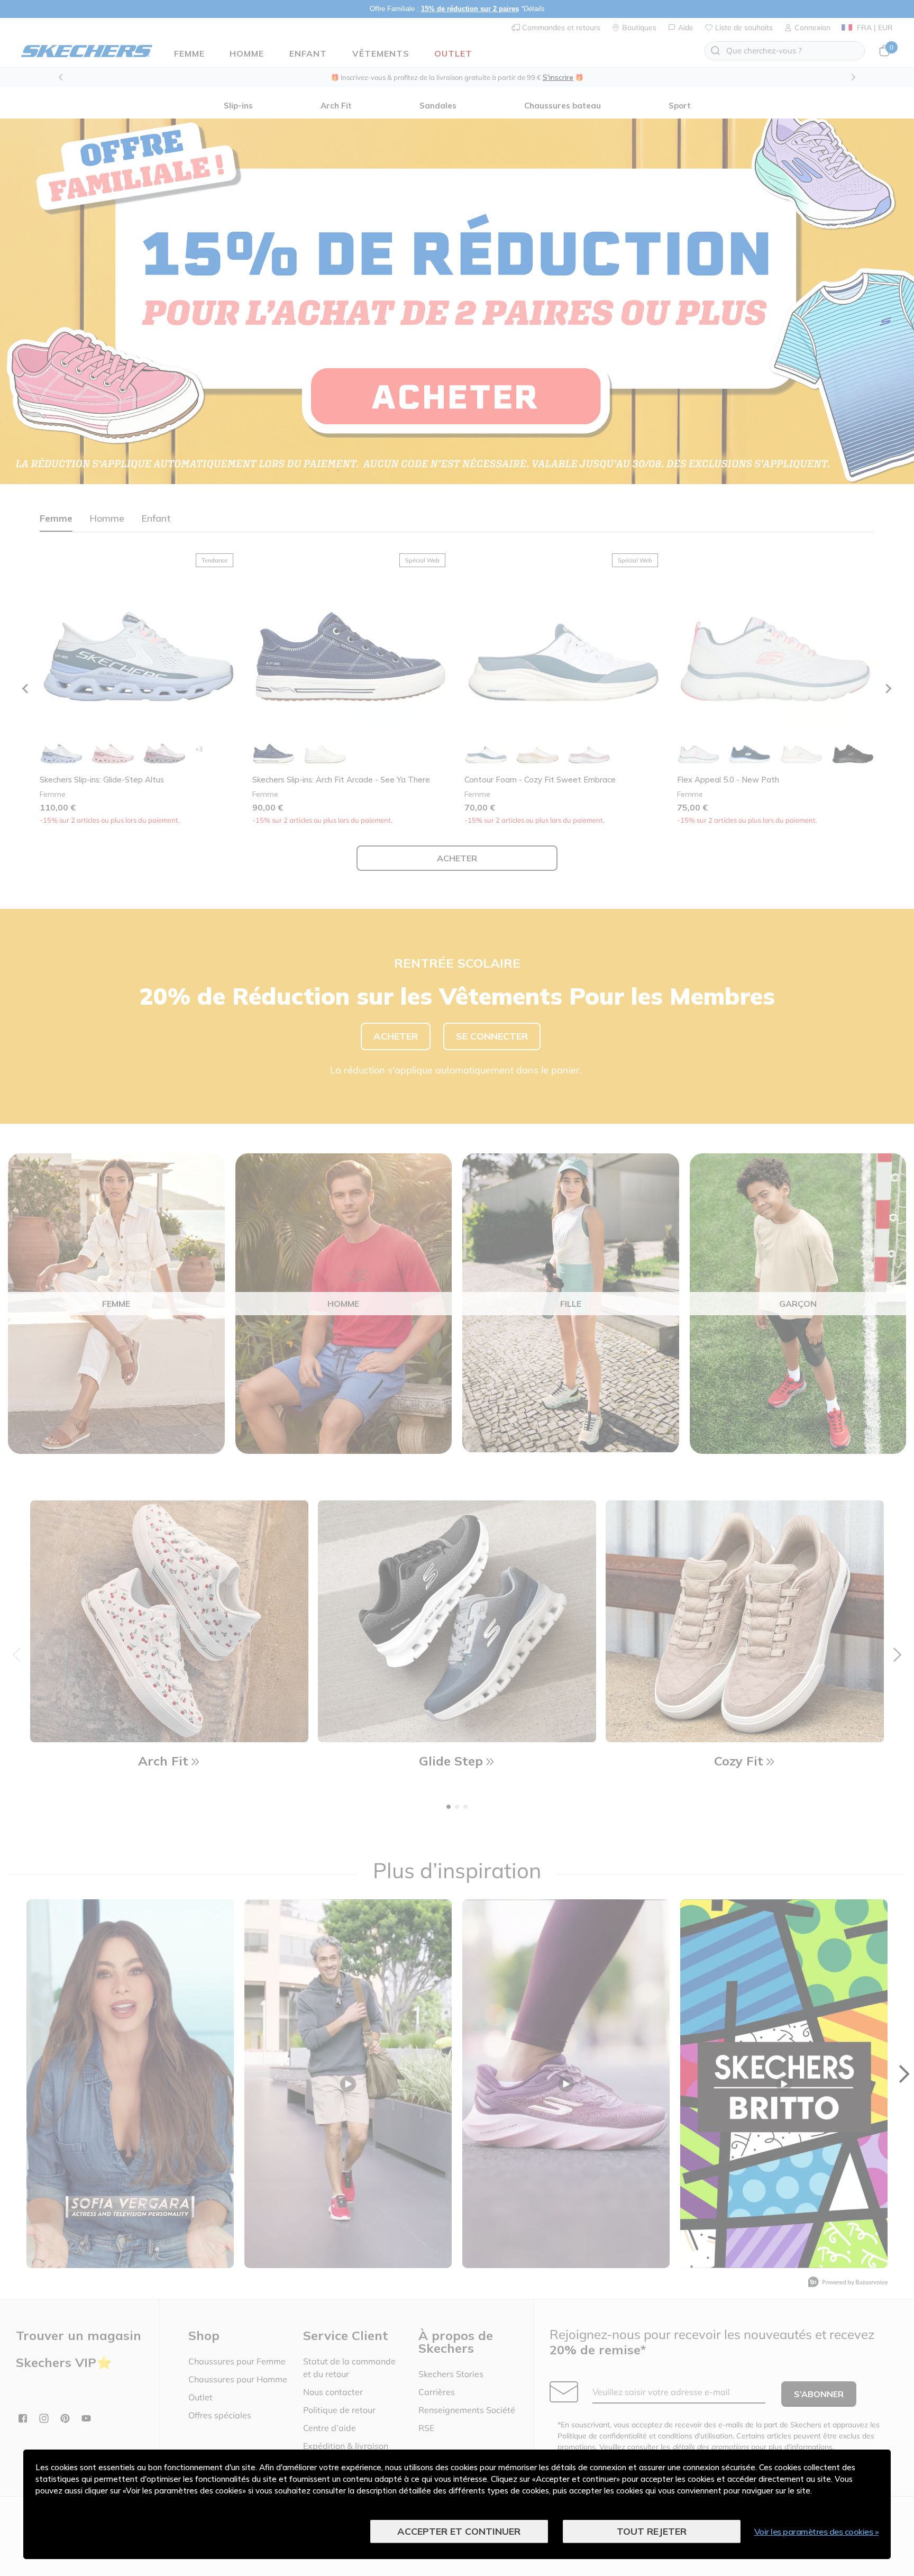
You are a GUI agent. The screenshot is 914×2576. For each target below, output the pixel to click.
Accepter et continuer (459, 2531)
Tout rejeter (652, 2531)
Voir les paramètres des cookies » (817, 2532)
